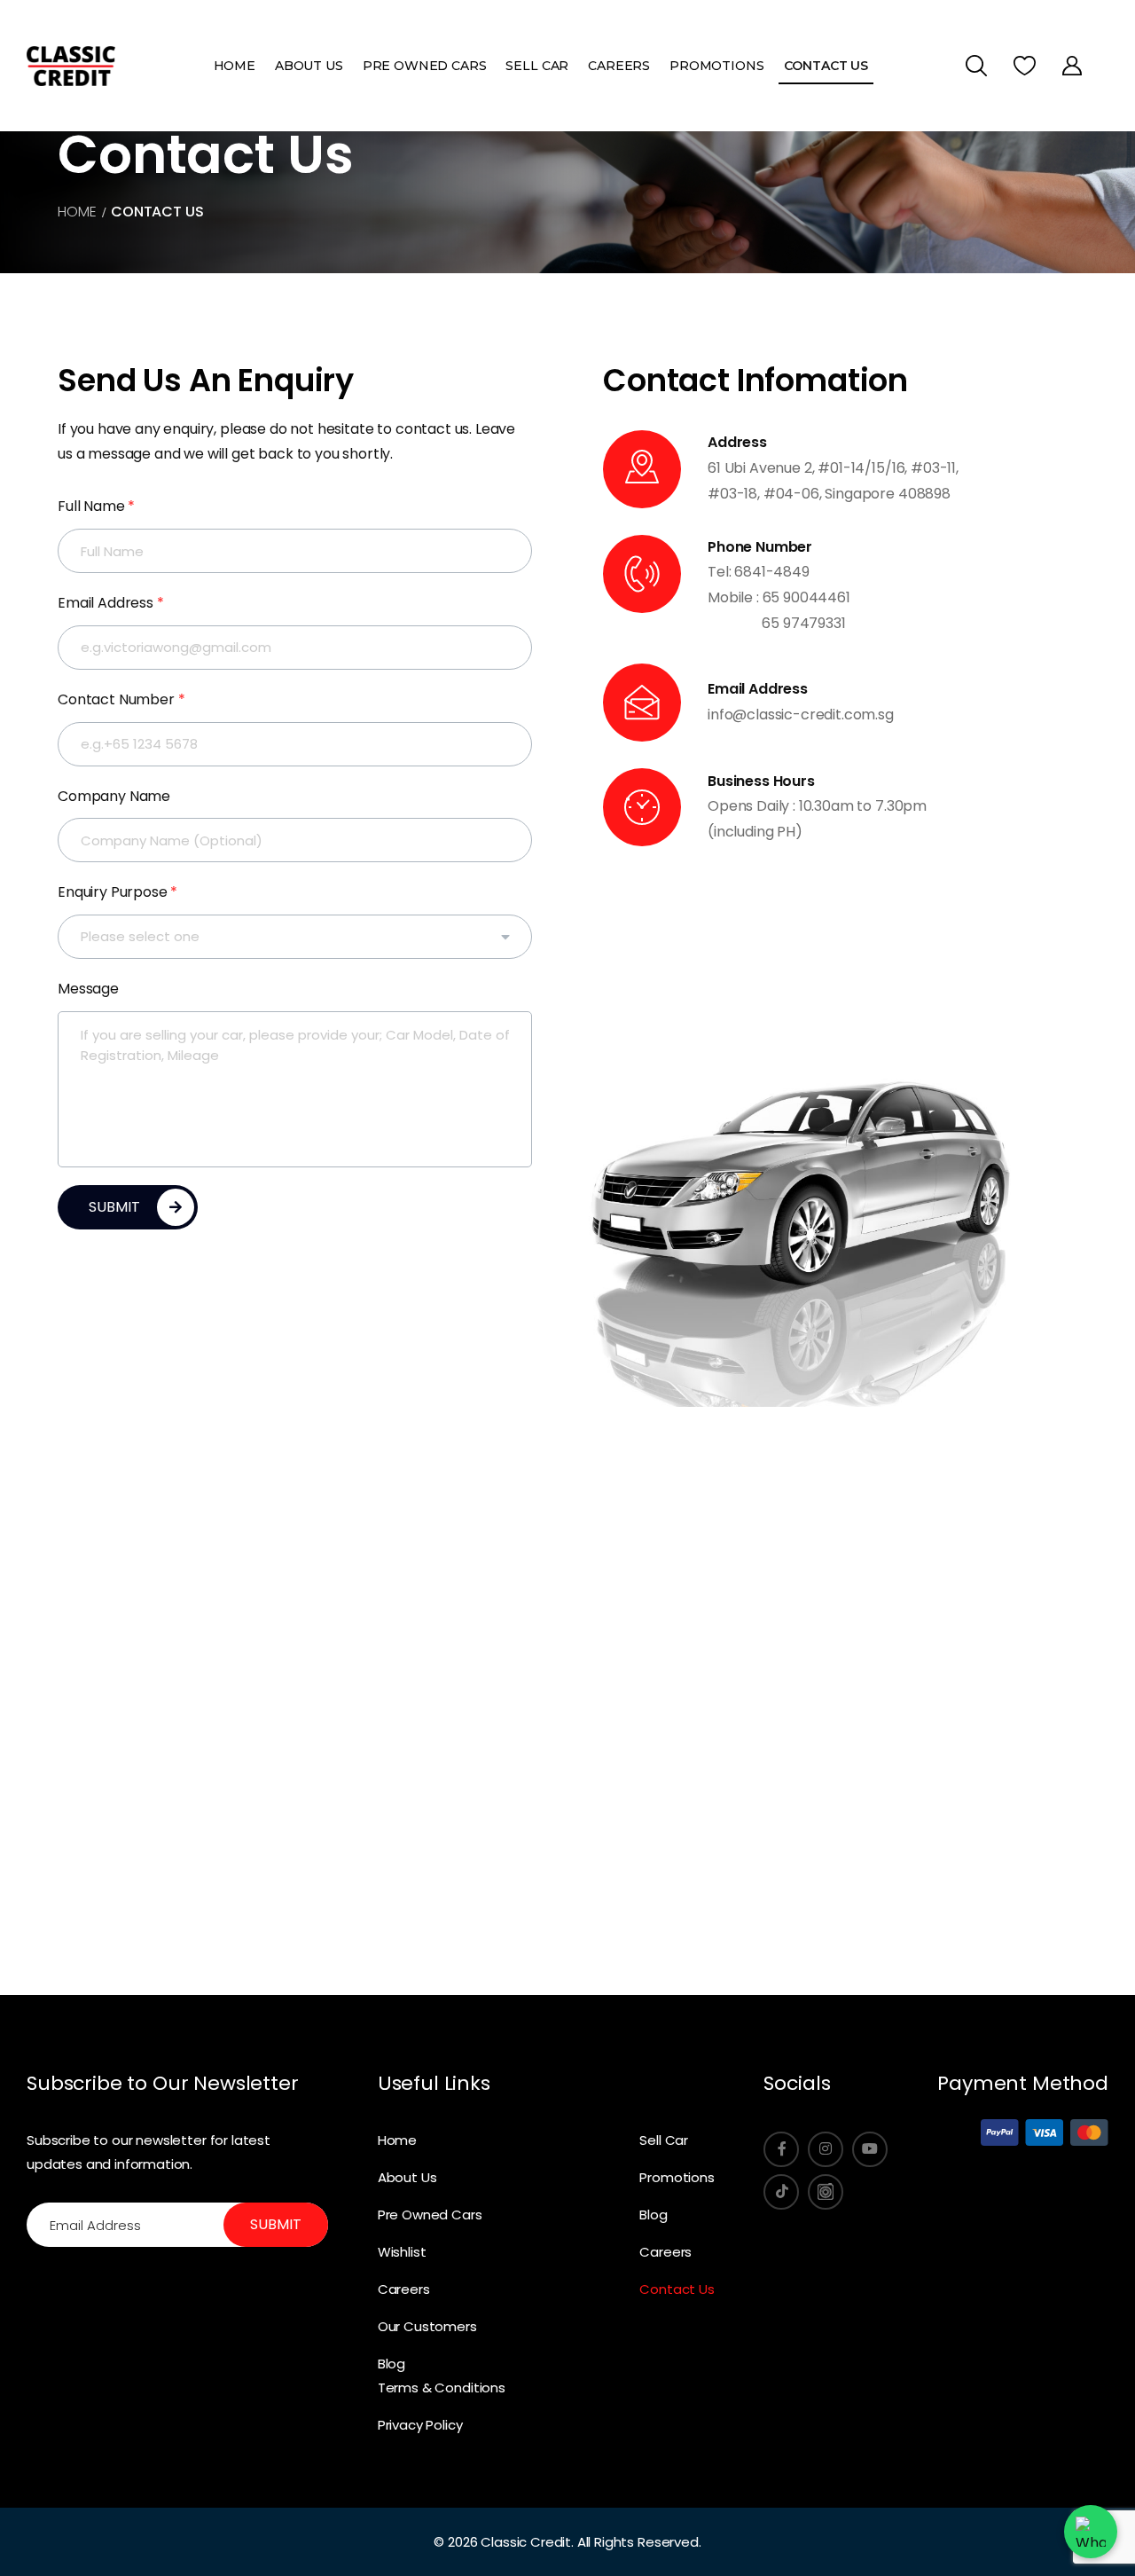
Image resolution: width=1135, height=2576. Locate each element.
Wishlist (402, 2252)
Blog (391, 2364)
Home (235, 66)
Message (88, 989)
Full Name (96, 506)
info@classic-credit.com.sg (801, 715)
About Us (309, 66)
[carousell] (826, 2192)
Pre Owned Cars (425, 66)
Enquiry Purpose (117, 892)
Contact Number (121, 699)
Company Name (114, 796)
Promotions (716, 66)
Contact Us (826, 66)
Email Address (111, 603)
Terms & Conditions (442, 2388)
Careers (619, 66)
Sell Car (537, 66)
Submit (276, 2224)
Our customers (427, 2326)
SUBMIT (114, 1207)
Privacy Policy (420, 2425)
